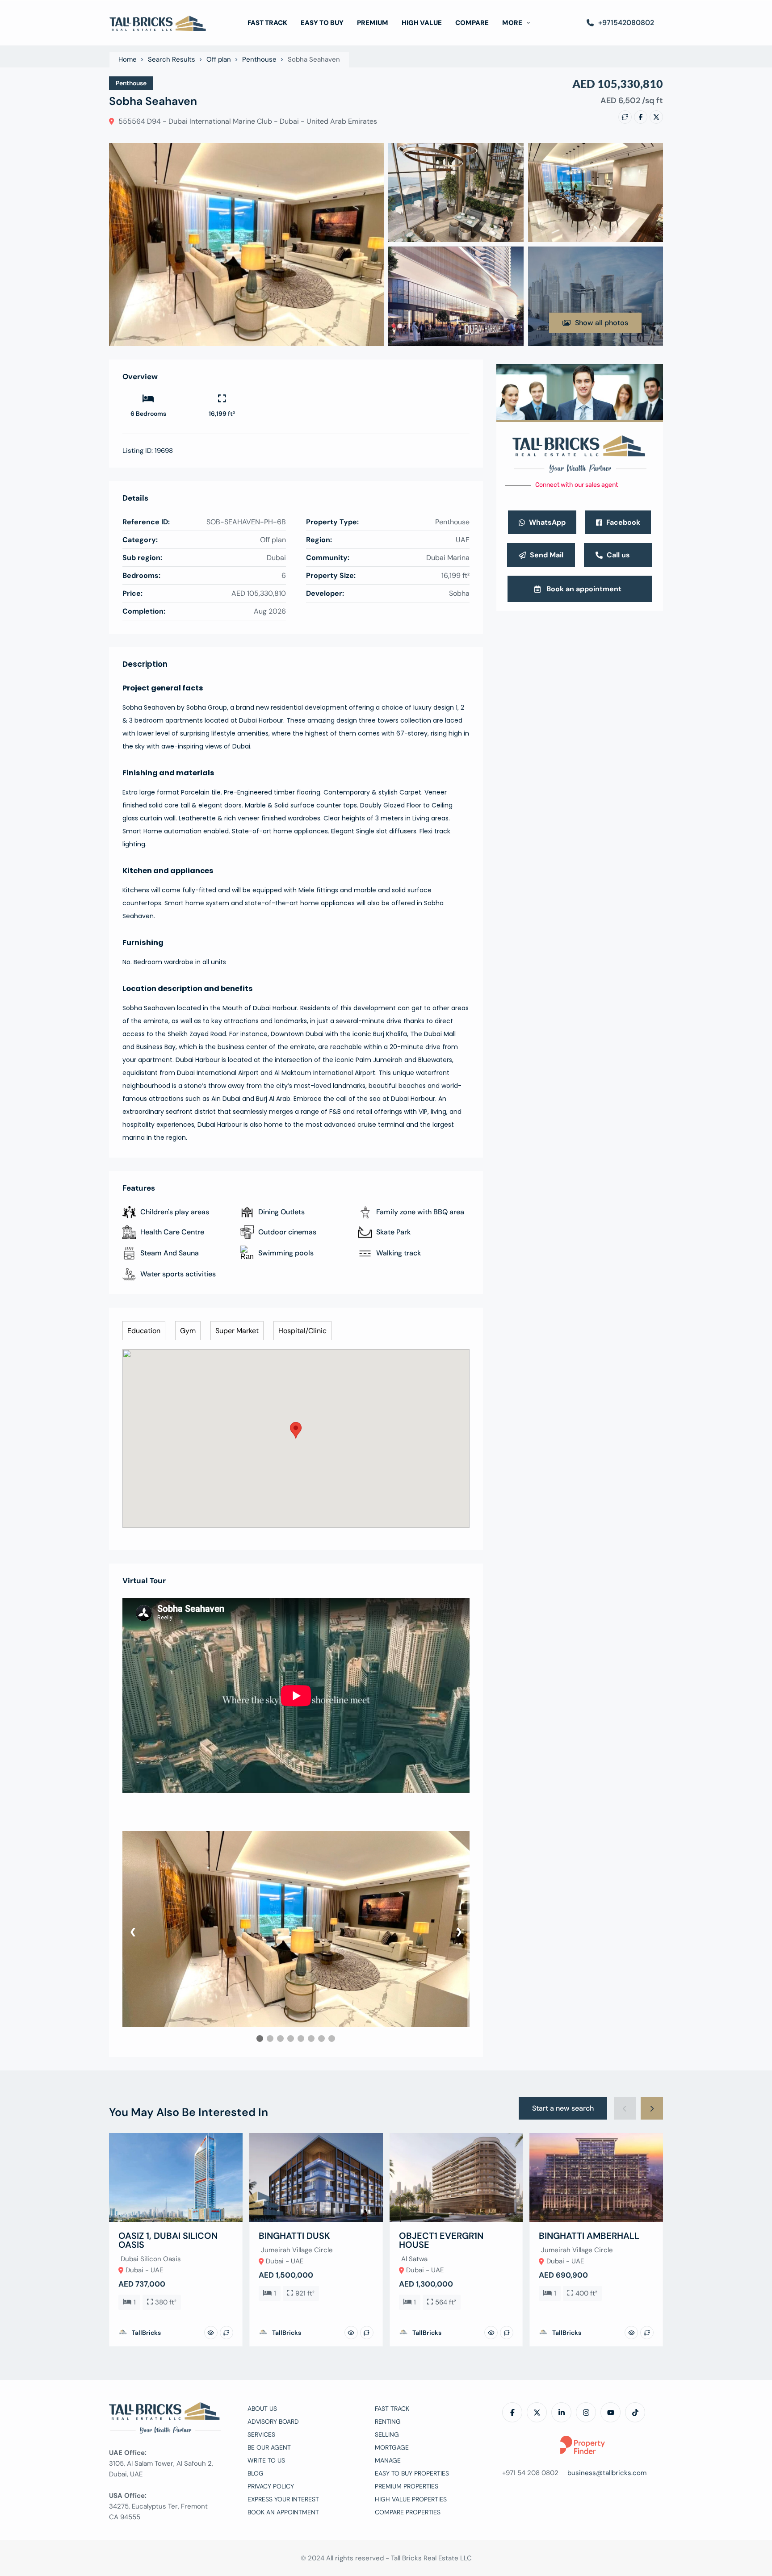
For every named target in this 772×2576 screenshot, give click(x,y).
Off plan (219, 60)
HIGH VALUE (422, 23)
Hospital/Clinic (302, 1331)
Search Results (172, 60)
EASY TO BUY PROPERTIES (412, 2473)
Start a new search (563, 2108)
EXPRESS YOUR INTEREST (283, 2499)
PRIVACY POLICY (271, 2486)
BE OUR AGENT (269, 2447)
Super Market (237, 1331)
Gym (188, 1331)
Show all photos (602, 323)
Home (128, 60)
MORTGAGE (392, 2447)
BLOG (256, 2473)
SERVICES (261, 2434)
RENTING (388, 2421)
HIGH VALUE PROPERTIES (411, 2499)
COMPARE (472, 23)
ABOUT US (262, 2409)
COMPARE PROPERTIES (408, 2512)
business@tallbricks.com (607, 2473)
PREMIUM (373, 23)
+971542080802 (626, 23)
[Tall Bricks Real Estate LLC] (158, 23)
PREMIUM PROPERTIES (407, 2486)
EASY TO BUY (322, 23)
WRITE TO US (266, 2460)
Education (144, 1331)
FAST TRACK (267, 23)
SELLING (387, 2434)
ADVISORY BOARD (273, 2421)
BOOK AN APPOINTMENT (283, 2512)
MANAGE (388, 2460)
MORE (512, 23)
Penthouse (259, 60)
